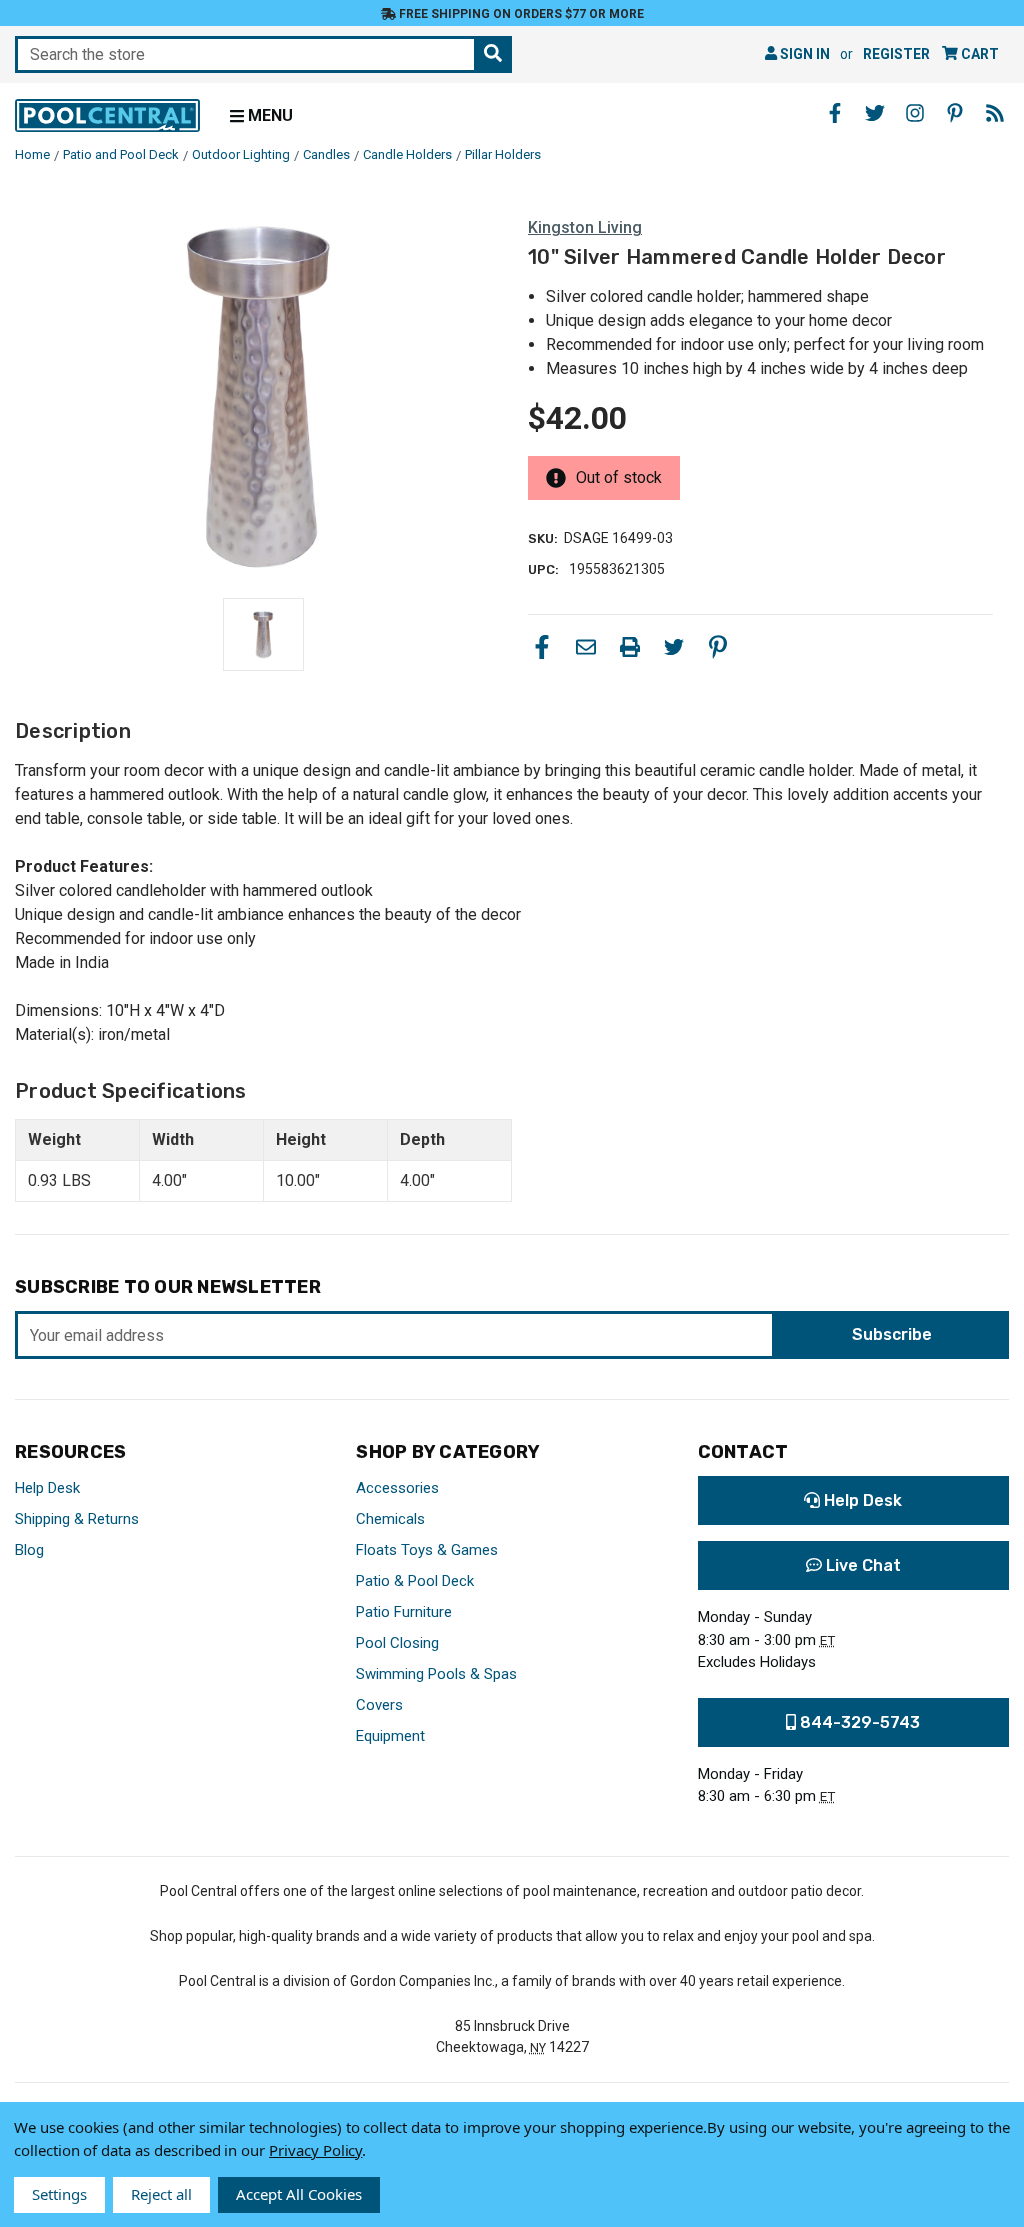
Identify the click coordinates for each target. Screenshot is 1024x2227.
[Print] (630, 647)
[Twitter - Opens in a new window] (875, 113)
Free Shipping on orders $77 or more (520, 14)
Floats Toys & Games (427, 1550)
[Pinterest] (718, 647)
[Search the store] (493, 54)
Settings (59, 2194)
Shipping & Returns (77, 1519)
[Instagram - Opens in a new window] (915, 113)
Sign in (803, 54)
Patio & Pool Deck (415, 1581)
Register (896, 54)
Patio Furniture (404, 1612)
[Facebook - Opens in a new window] (835, 113)
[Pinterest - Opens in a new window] (955, 113)
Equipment (390, 1736)
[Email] (586, 647)
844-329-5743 (858, 1722)
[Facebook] (542, 647)
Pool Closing (397, 1643)
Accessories (397, 1488)
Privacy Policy (315, 2150)
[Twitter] (674, 647)
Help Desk (47, 1488)
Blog (29, 1550)
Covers (379, 1705)
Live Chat (861, 1565)
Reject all (161, 2194)
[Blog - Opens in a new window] (995, 113)
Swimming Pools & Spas (436, 1674)
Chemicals (390, 1519)
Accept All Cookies (299, 2194)
